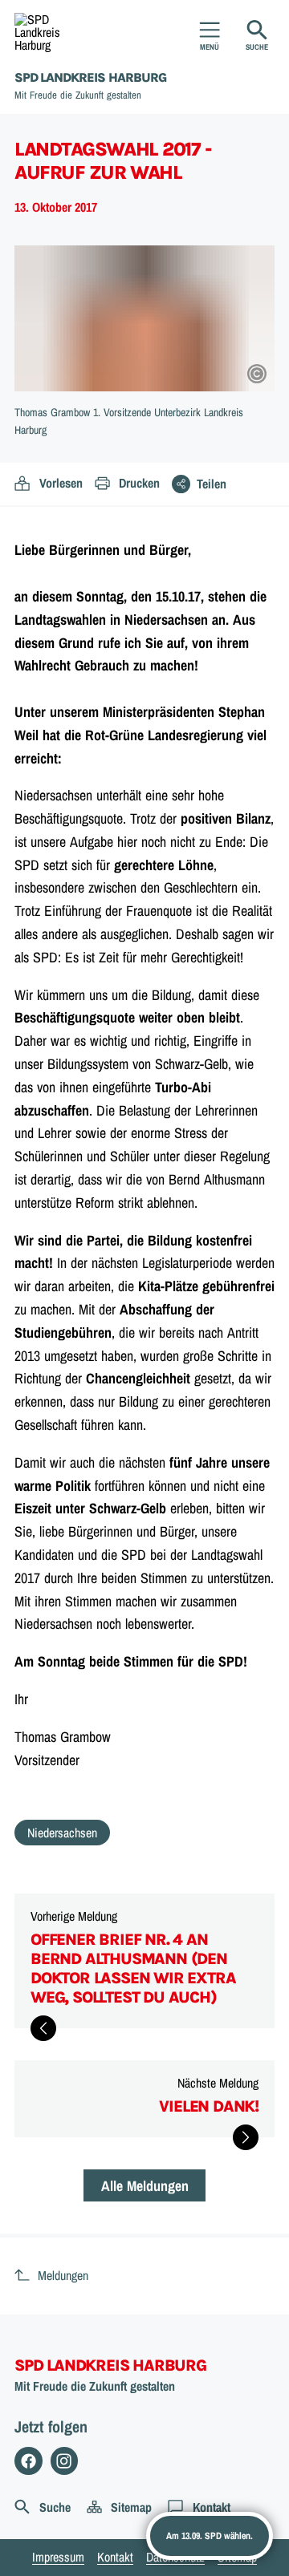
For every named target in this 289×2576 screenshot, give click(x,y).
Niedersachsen (62, 1833)
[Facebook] (28, 2461)
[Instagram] (65, 2461)
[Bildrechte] (257, 374)
